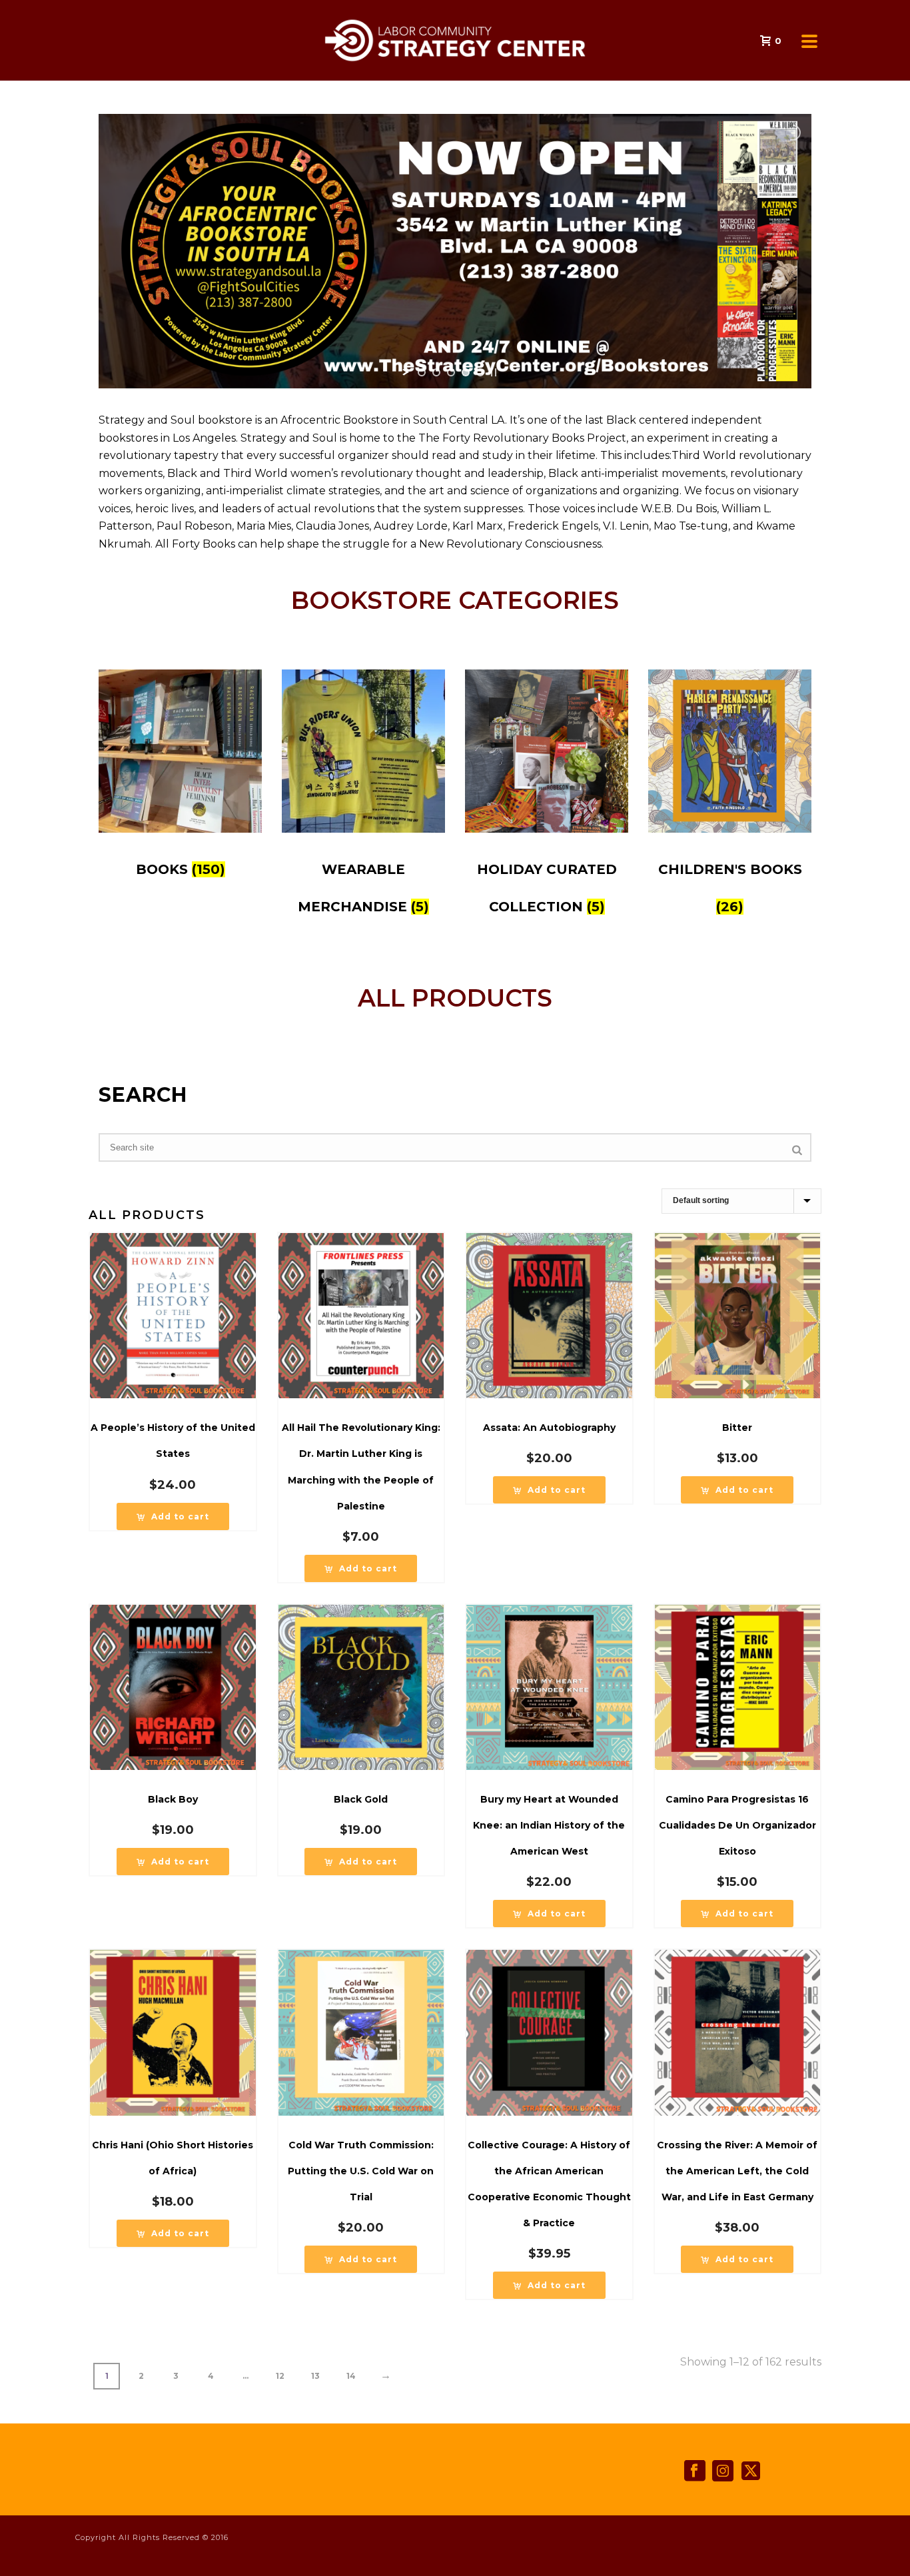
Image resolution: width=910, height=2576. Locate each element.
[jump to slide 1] (422, 372)
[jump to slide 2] (436, 372)
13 (315, 2376)
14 (351, 2376)
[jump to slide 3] (451, 372)
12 (280, 2376)
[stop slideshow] (494, 372)
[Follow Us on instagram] (723, 2471)
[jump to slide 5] (480, 372)
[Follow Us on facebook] (695, 2471)
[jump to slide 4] (466, 372)
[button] (173, 1516)
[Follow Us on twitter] (751, 2471)
